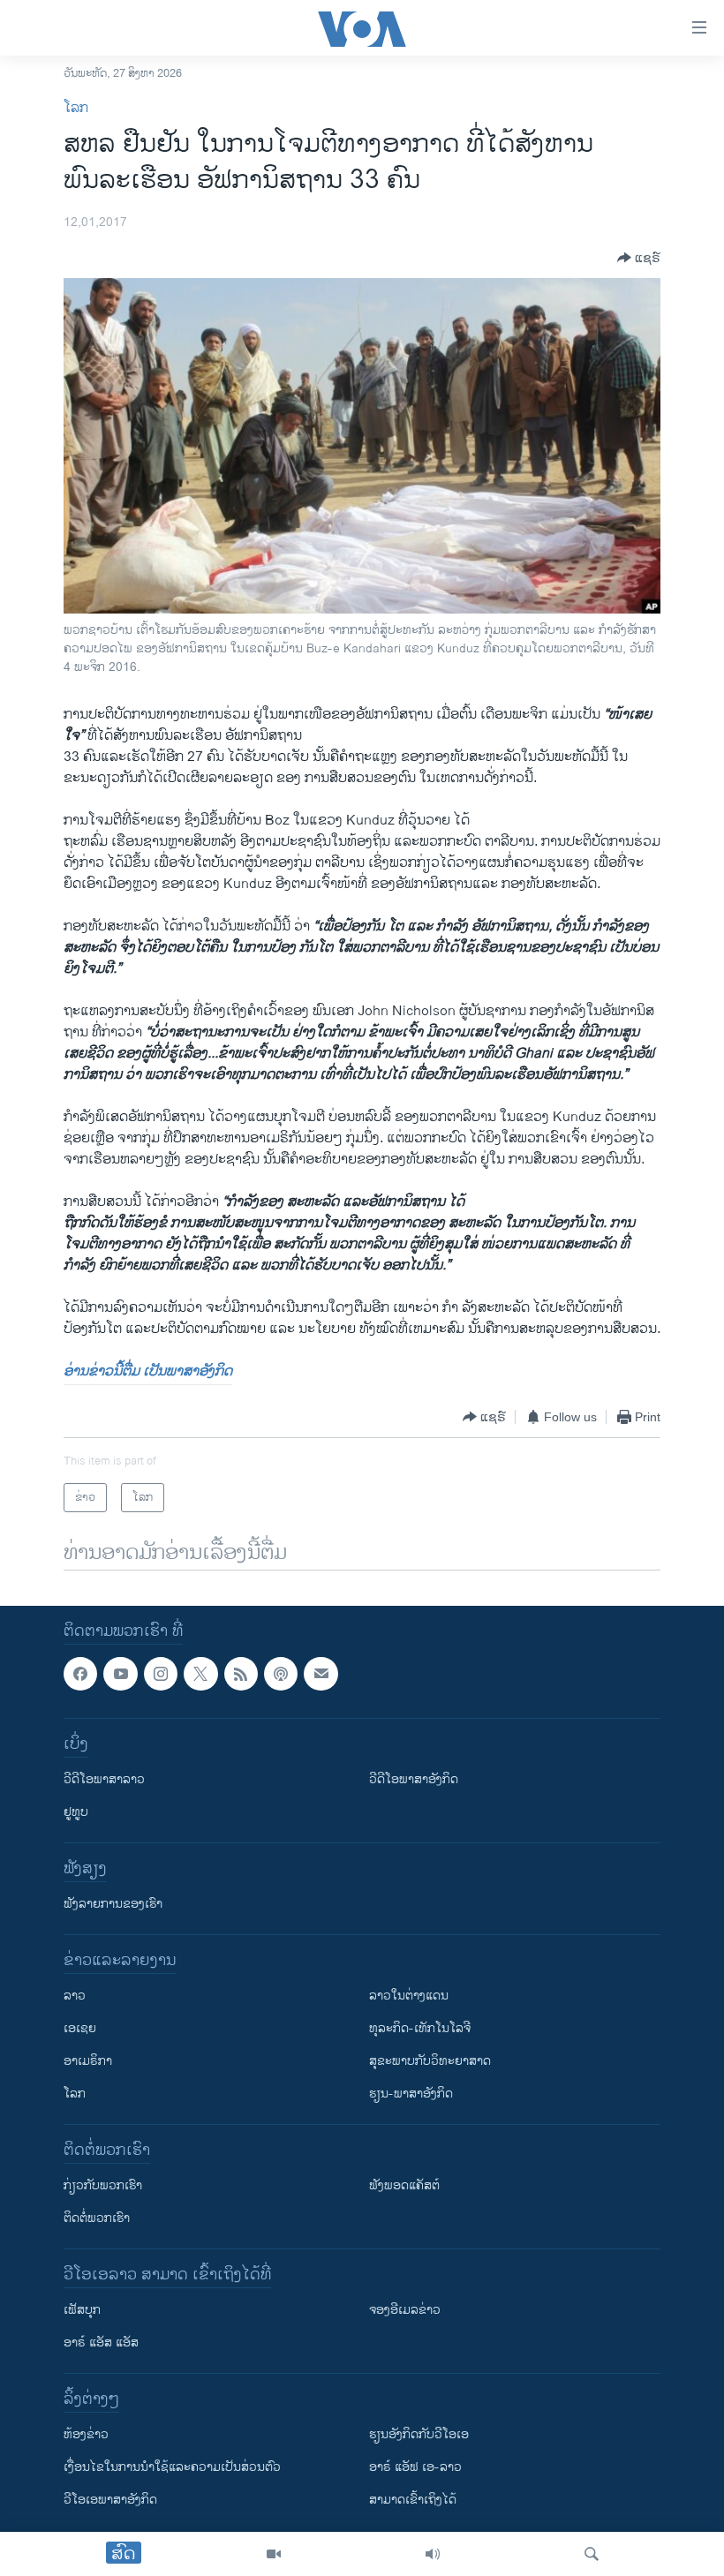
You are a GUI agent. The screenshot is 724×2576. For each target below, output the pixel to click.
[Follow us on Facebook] (80, 1674)
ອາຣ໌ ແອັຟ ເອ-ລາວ (415, 2468)
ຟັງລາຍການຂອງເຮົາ (113, 1905)
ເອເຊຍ (80, 2029)
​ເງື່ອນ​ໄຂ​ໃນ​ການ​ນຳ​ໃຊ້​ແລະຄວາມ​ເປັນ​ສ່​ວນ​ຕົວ (172, 2468)
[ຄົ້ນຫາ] (592, 2554)
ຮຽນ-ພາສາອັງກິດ (411, 2094)
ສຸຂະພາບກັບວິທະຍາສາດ (430, 2062)
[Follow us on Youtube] (120, 1674)
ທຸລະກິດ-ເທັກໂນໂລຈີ (420, 2029)
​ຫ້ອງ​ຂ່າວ (86, 2435)
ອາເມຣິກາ (88, 2062)
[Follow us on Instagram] (161, 1674)
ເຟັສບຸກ (82, 2311)
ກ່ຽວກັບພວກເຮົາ (103, 2186)
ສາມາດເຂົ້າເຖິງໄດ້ (413, 2501)
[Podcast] (281, 1674)
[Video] (274, 2554)
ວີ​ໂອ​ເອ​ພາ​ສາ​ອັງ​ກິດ (110, 2501)
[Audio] (433, 2554)
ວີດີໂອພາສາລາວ (104, 1780)
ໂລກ (76, 108)
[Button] (639, 258)
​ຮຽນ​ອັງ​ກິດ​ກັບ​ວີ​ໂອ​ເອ (419, 2435)
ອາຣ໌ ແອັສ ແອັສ (101, 2343)
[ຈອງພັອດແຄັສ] (321, 1674)
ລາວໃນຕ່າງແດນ (409, 1996)
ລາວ (75, 1996)
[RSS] (241, 1674)
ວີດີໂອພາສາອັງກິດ (414, 1780)
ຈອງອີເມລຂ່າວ (405, 2311)
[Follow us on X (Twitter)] (200, 1674)
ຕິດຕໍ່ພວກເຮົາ (97, 2219)
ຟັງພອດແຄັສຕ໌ (404, 2186)
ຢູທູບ (76, 1813)
